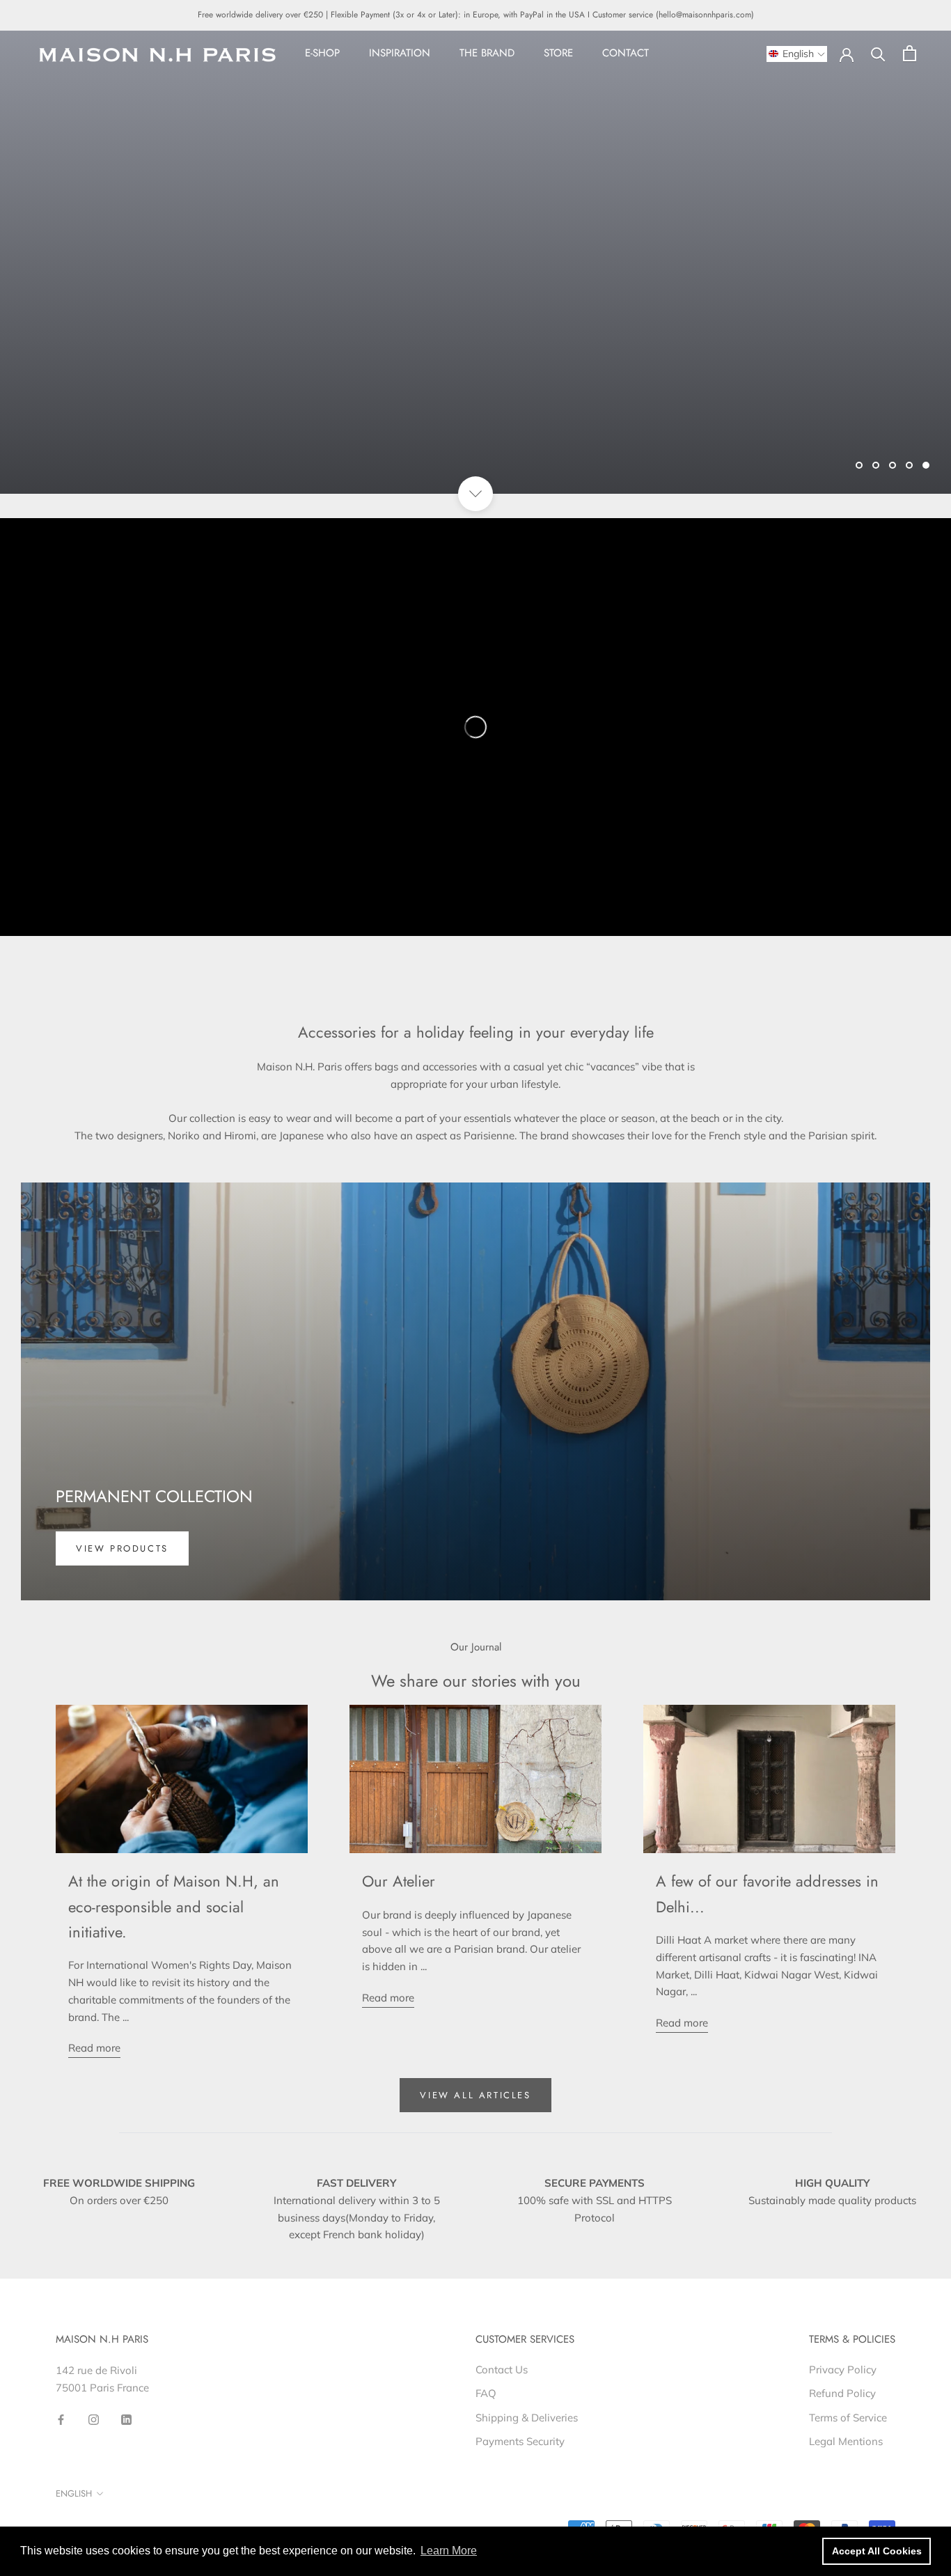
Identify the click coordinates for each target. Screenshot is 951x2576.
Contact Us (502, 2370)
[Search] (878, 53)
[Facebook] (61, 2419)
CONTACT (626, 53)
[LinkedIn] (126, 2419)
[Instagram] (94, 2419)
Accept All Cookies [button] (877, 2551)
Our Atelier (399, 1881)
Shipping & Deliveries (527, 2418)
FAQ (486, 2393)
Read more (94, 2048)
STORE (558, 53)
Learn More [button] (449, 2551)
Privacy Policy (843, 2370)
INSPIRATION (400, 53)
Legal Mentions (846, 2441)
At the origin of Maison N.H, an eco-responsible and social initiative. (174, 1906)
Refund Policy (842, 2393)
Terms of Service (848, 2418)
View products (122, 1548)
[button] (797, 54)
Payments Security (520, 2441)
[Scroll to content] (475, 494)
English (74, 2493)
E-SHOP (322, 53)
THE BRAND (487, 53)
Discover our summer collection (174, 428)
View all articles (475, 2095)
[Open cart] (910, 53)
